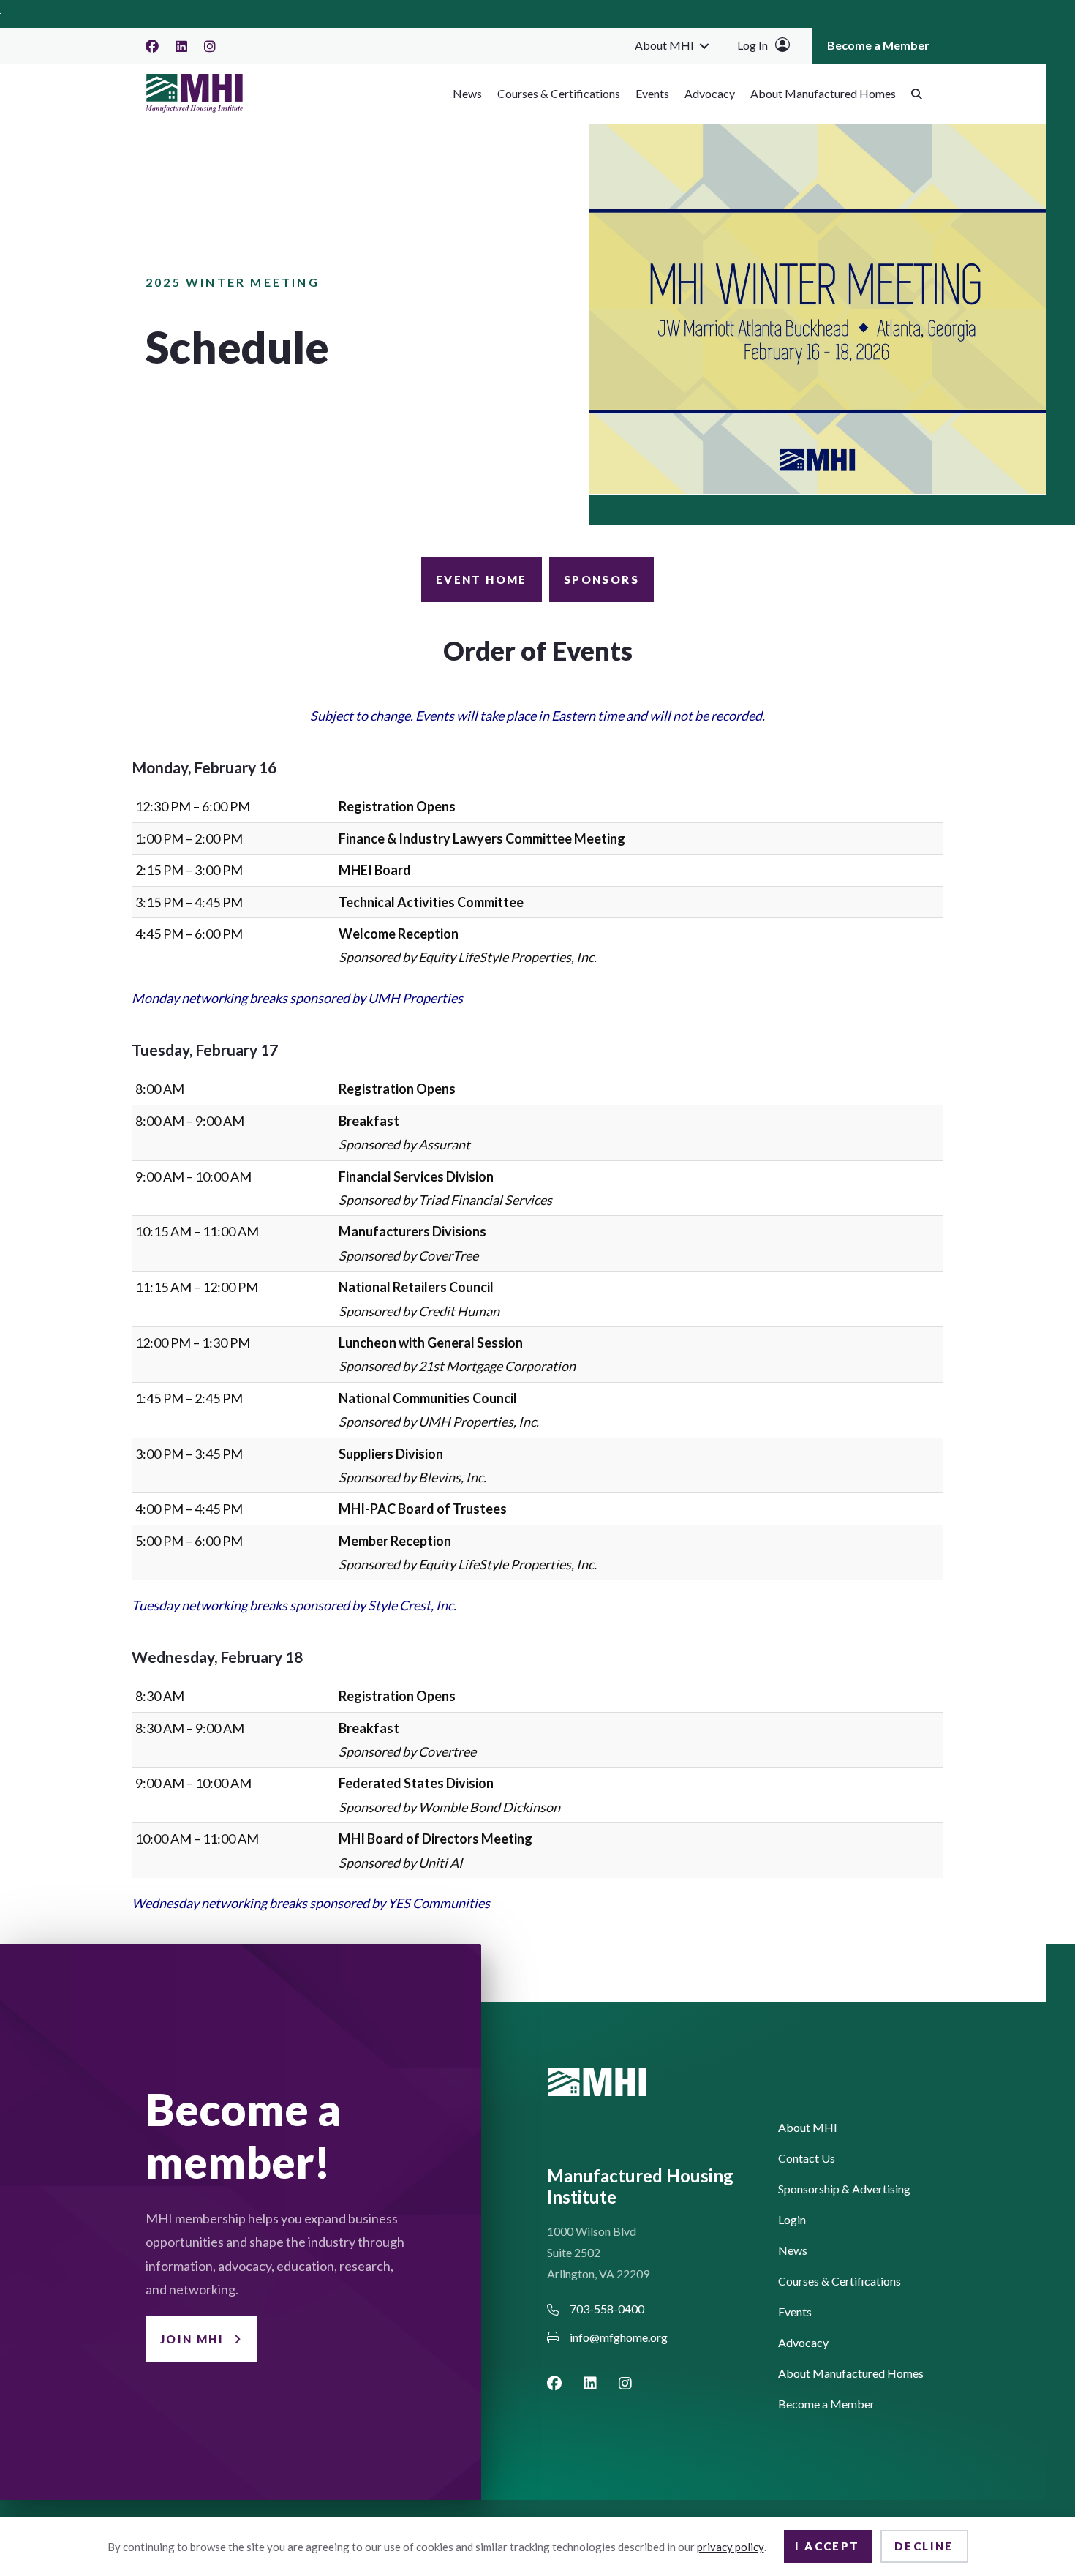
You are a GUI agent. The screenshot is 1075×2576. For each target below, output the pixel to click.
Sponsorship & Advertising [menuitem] (844, 2189)
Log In (752, 45)
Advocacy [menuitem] (710, 93)
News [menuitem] (467, 93)
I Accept (827, 2546)
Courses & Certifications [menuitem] (559, 93)
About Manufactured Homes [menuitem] (823, 93)
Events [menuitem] (652, 93)
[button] (704, 45)
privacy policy (731, 2547)
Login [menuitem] (792, 2220)
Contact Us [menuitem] (807, 2159)
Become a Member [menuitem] (878, 45)
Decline (924, 2546)
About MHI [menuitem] (664, 45)
